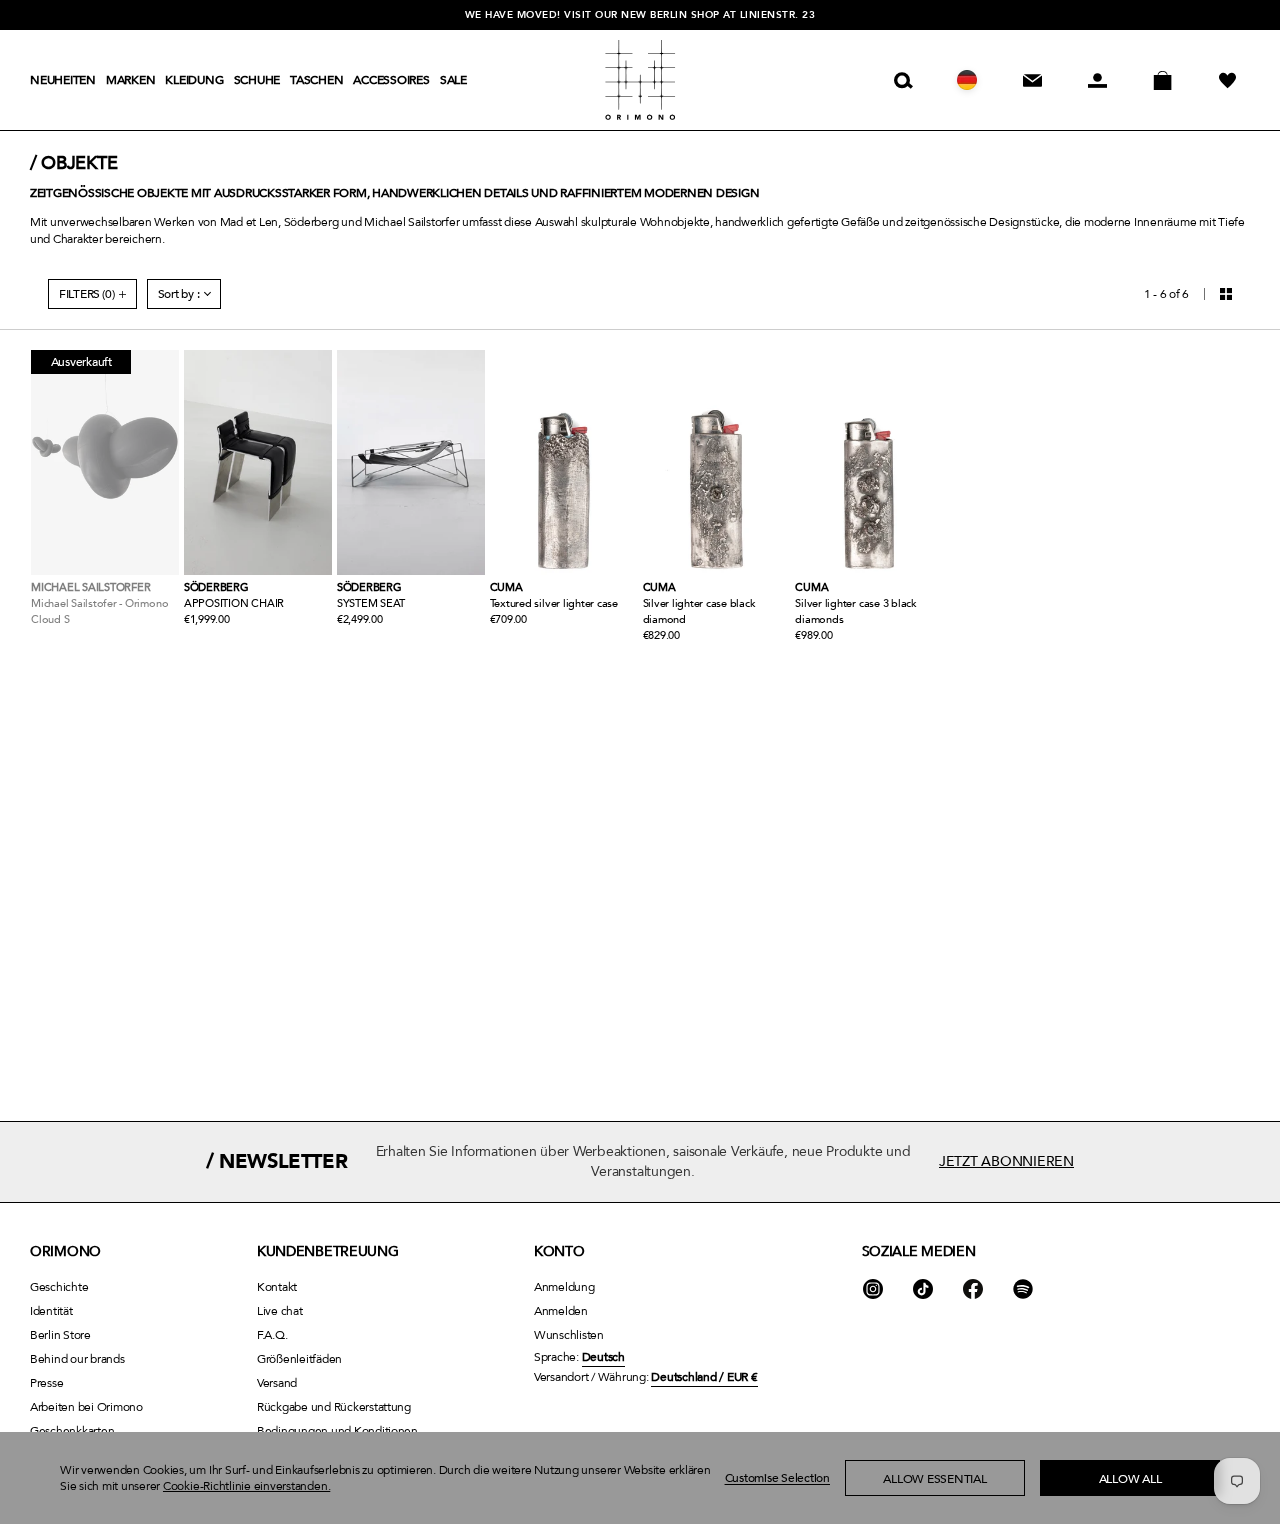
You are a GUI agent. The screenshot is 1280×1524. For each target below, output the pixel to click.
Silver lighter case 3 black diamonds (856, 611)
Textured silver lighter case (554, 603)
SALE (453, 80)
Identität (51, 1311)
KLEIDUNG (194, 80)
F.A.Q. (272, 1335)
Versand (277, 1383)
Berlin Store (60, 1335)
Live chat (280, 1311)
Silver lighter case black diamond (699, 611)
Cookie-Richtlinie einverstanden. (246, 1486)
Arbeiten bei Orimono (86, 1407)
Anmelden (561, 1311)
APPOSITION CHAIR (234, 603)
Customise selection (777, 1478)
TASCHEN (316, 80)
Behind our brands (77, 1359)
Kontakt (277, 1287)
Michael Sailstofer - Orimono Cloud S (99, 611)
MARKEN (131, 80)
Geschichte (59, 1287)
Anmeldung (564, 1287)
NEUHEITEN (63, 80)
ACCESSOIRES (391, 80)
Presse (47, 1383)
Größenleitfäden (299, 1359)
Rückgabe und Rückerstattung (334, 1407)
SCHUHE (257, 80)
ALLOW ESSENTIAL (934, 1479)
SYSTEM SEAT (371, 603)
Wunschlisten (569, 1335)
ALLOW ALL (1130, 1479)
